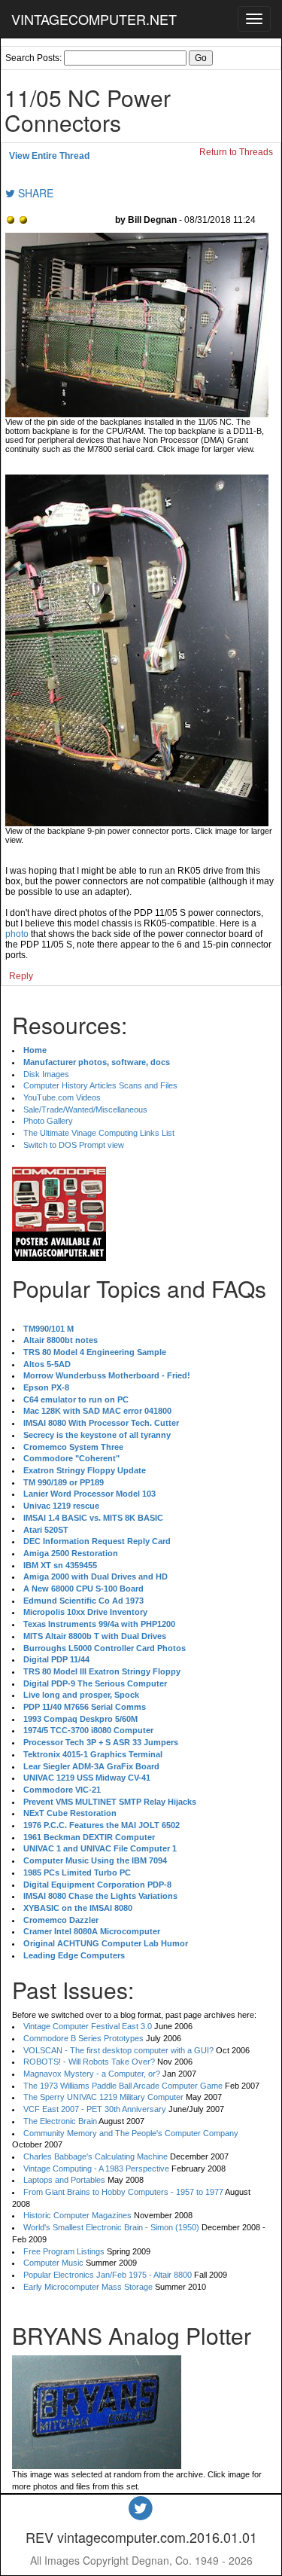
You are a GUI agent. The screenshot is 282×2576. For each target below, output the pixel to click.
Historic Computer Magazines (77, 2215)
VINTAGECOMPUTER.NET (94, 19)
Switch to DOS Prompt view (74, 1145)
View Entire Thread (49, 156)
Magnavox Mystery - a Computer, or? (92, 2074)
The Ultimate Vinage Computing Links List (99, 1133)
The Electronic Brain (60, 2121)
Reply (21, 976)
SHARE (34, 193)
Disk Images (46, 1074)
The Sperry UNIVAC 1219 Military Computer (103, 2097)
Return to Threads (236, 152)
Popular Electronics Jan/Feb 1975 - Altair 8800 (108, 2275)
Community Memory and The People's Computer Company (131, 2133)
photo (17, 934)
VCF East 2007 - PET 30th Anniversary (95, 2109)
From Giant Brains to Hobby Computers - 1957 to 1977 (123, 2192)
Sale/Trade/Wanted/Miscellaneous (85, 1109)
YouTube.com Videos (62, 1097)
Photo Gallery (48, 1121)
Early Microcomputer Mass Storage (88, 2287)
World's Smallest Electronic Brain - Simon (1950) (111, 2227)
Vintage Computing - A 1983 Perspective (96, 2169)
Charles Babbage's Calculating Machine (96, 2156)
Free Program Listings (64, 2251)
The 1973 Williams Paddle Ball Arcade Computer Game (123, 2086)
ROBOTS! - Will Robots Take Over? (89, 2062)
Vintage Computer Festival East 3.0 (88, 2026)
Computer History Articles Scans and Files (100, 1085)
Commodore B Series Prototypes (83, 2038)
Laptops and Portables (64, 2180)
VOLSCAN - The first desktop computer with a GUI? (118, 2050)
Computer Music (53, 2263)
